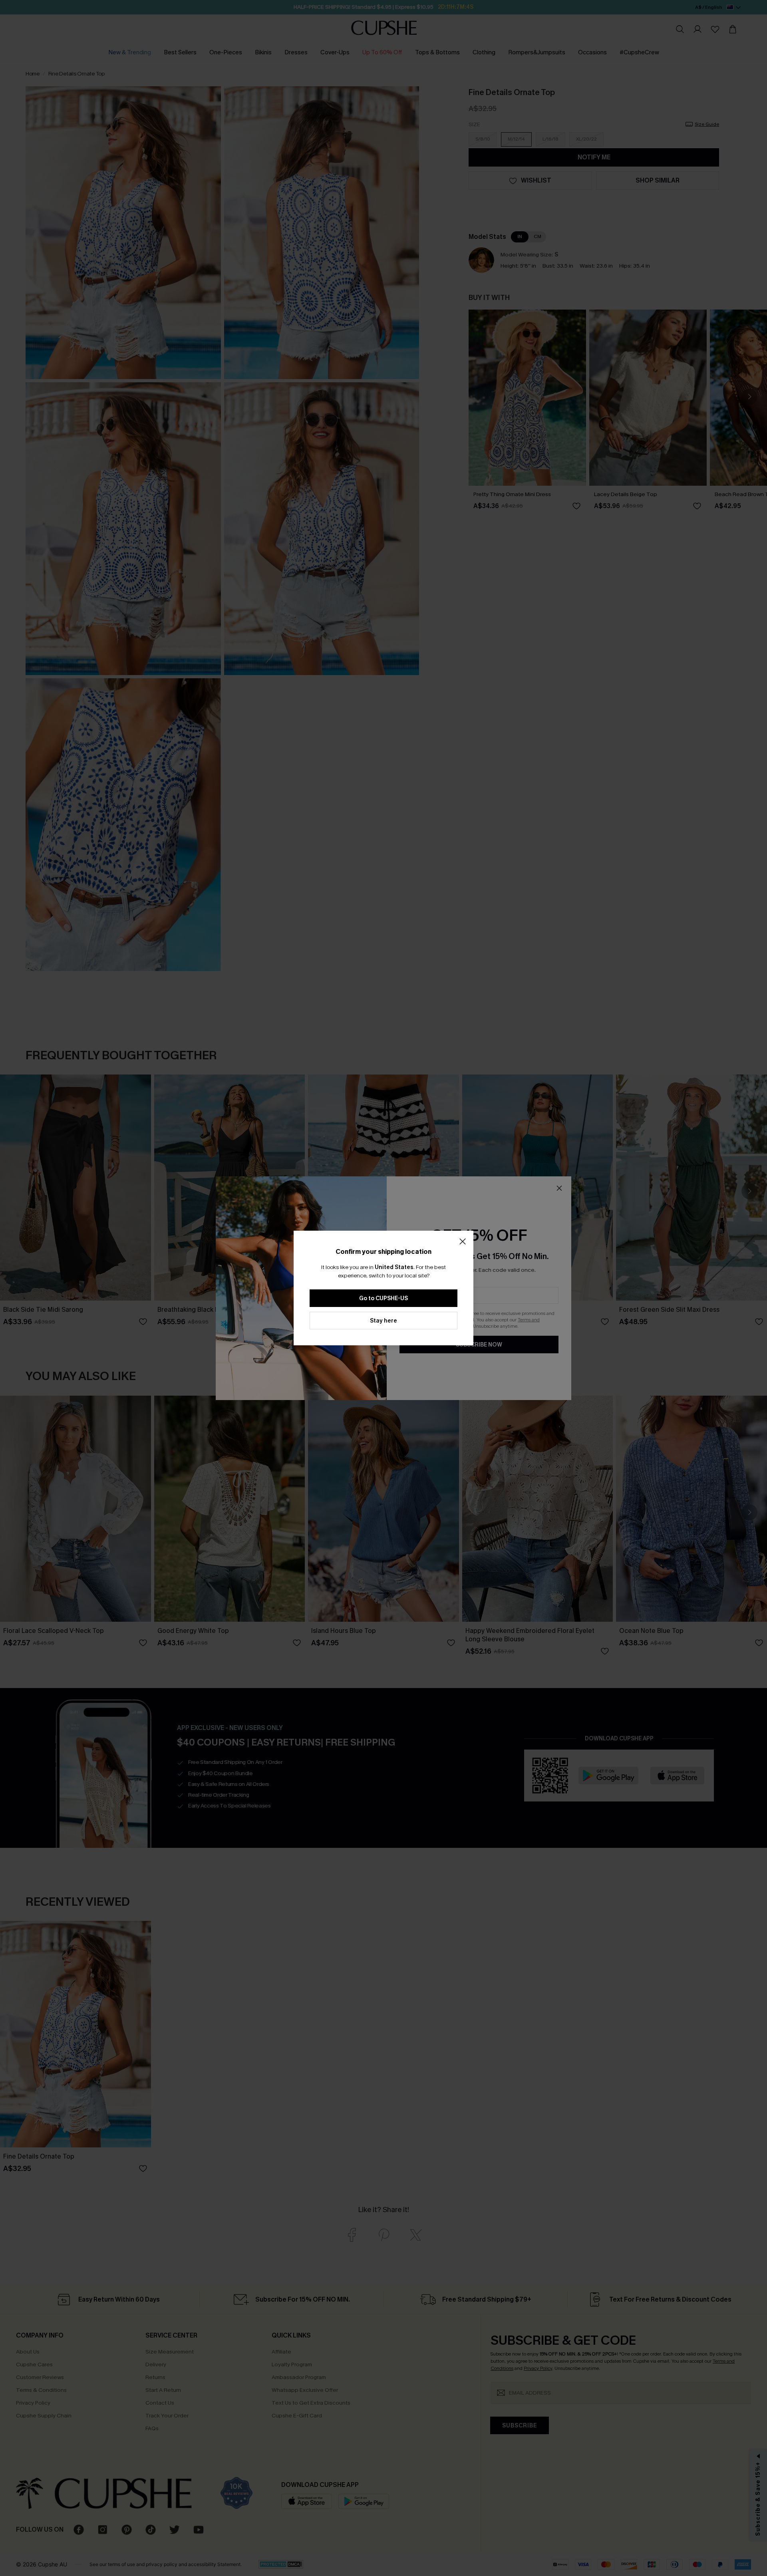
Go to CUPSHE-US (383, 1298)
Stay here (383, 1321)
